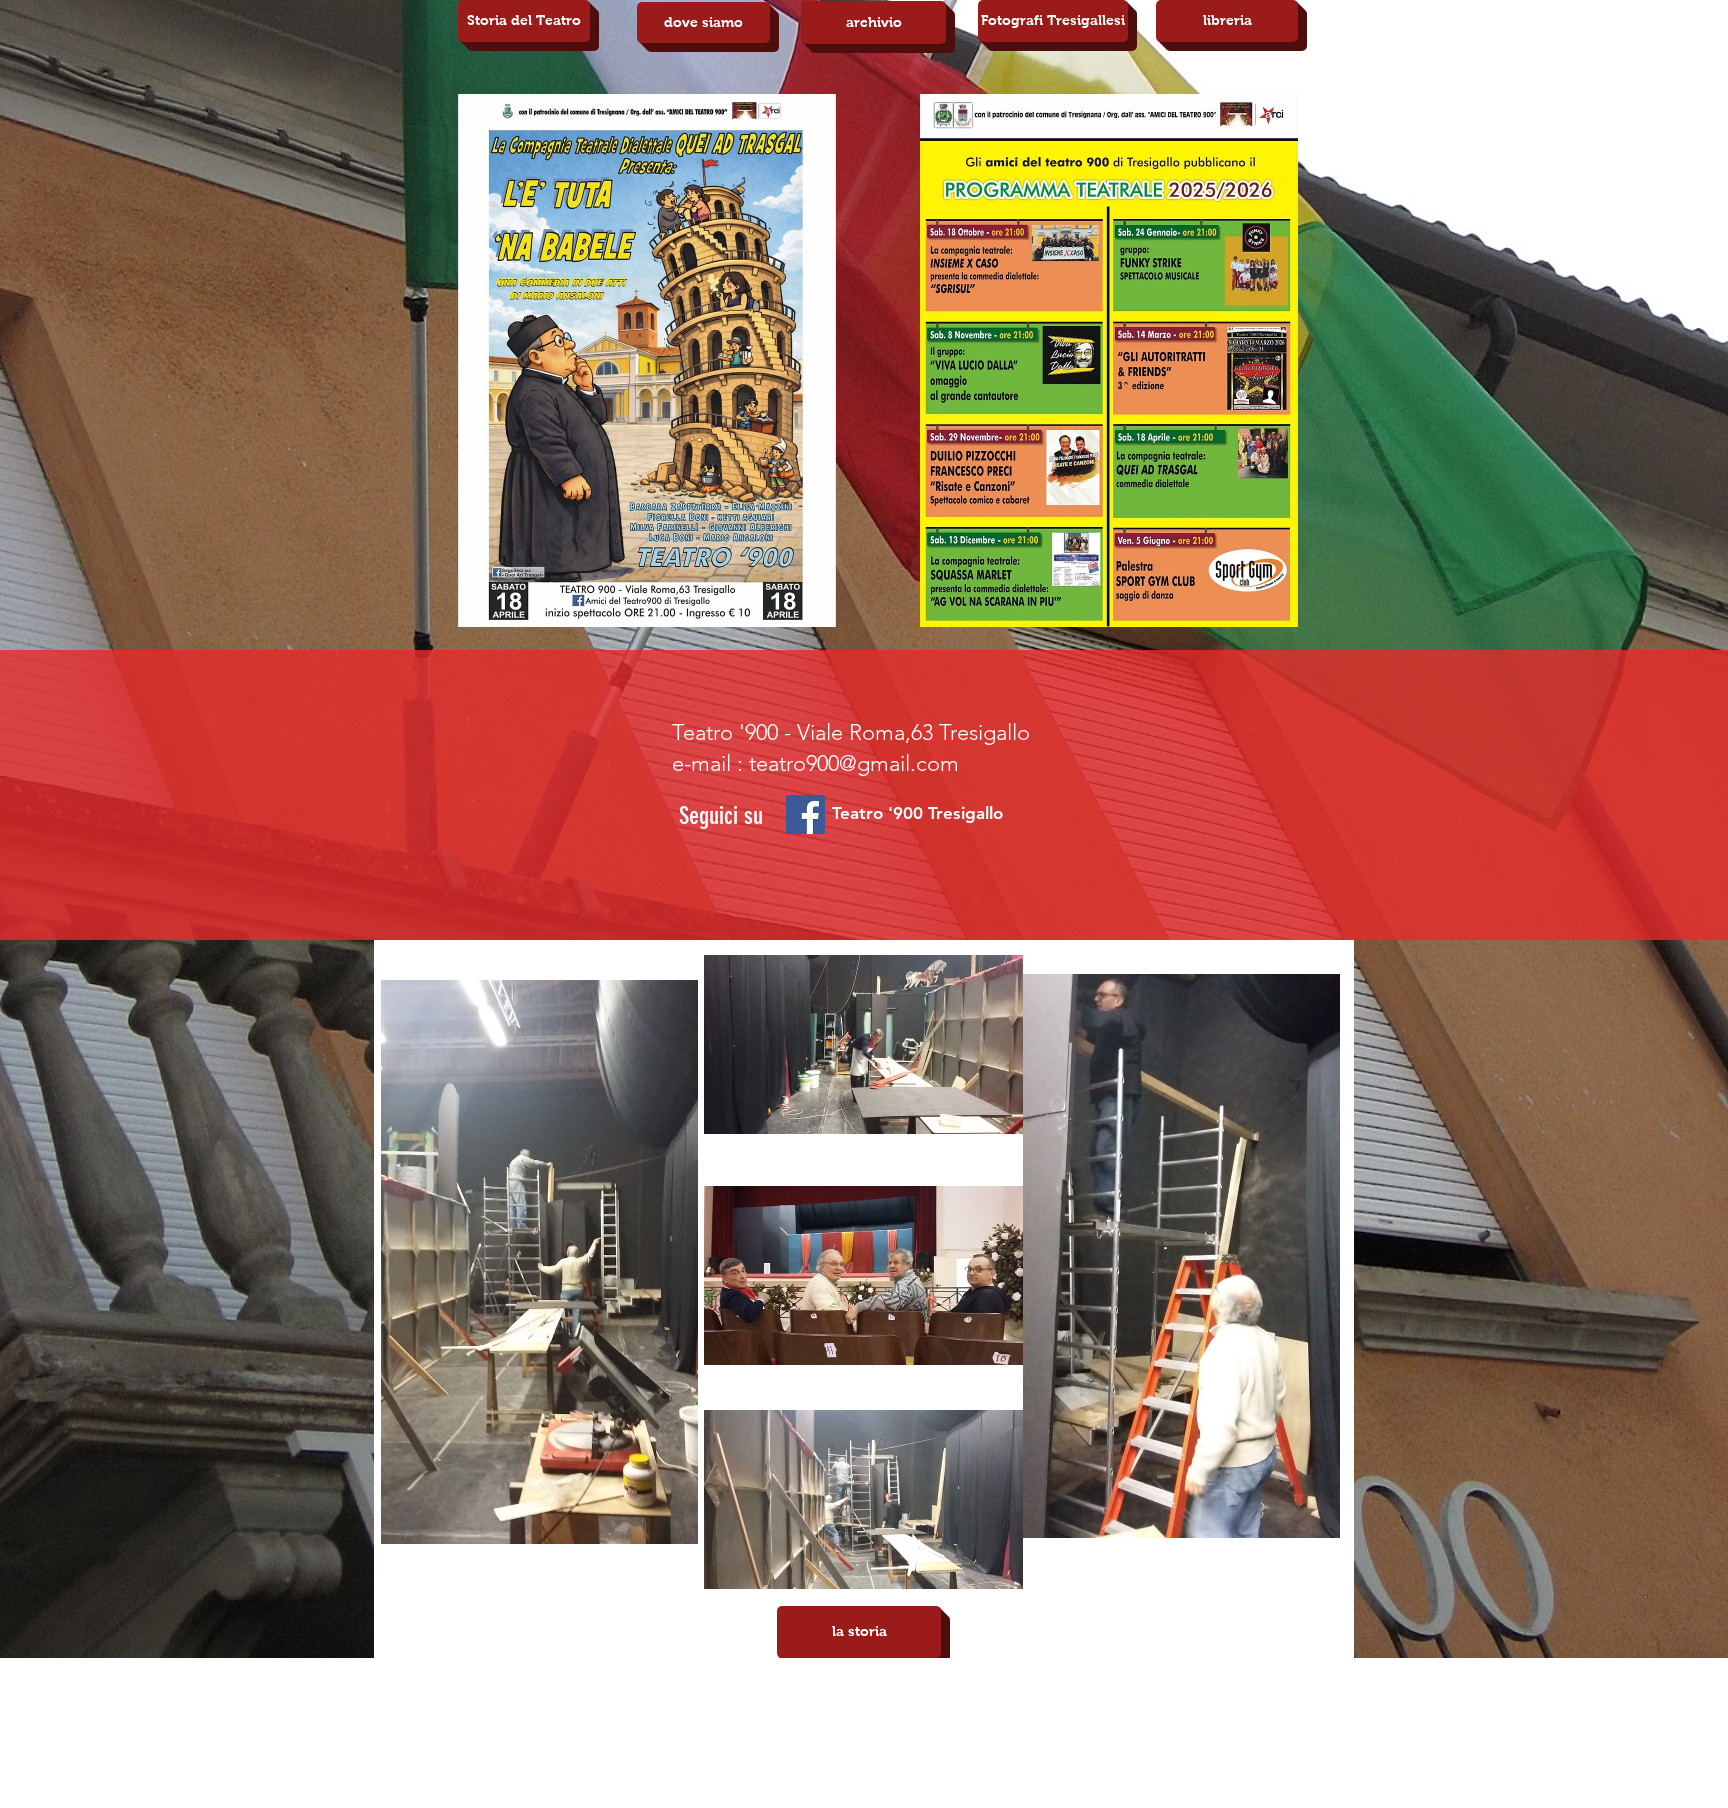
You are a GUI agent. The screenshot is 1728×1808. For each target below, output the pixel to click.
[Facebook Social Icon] (805, 814)
